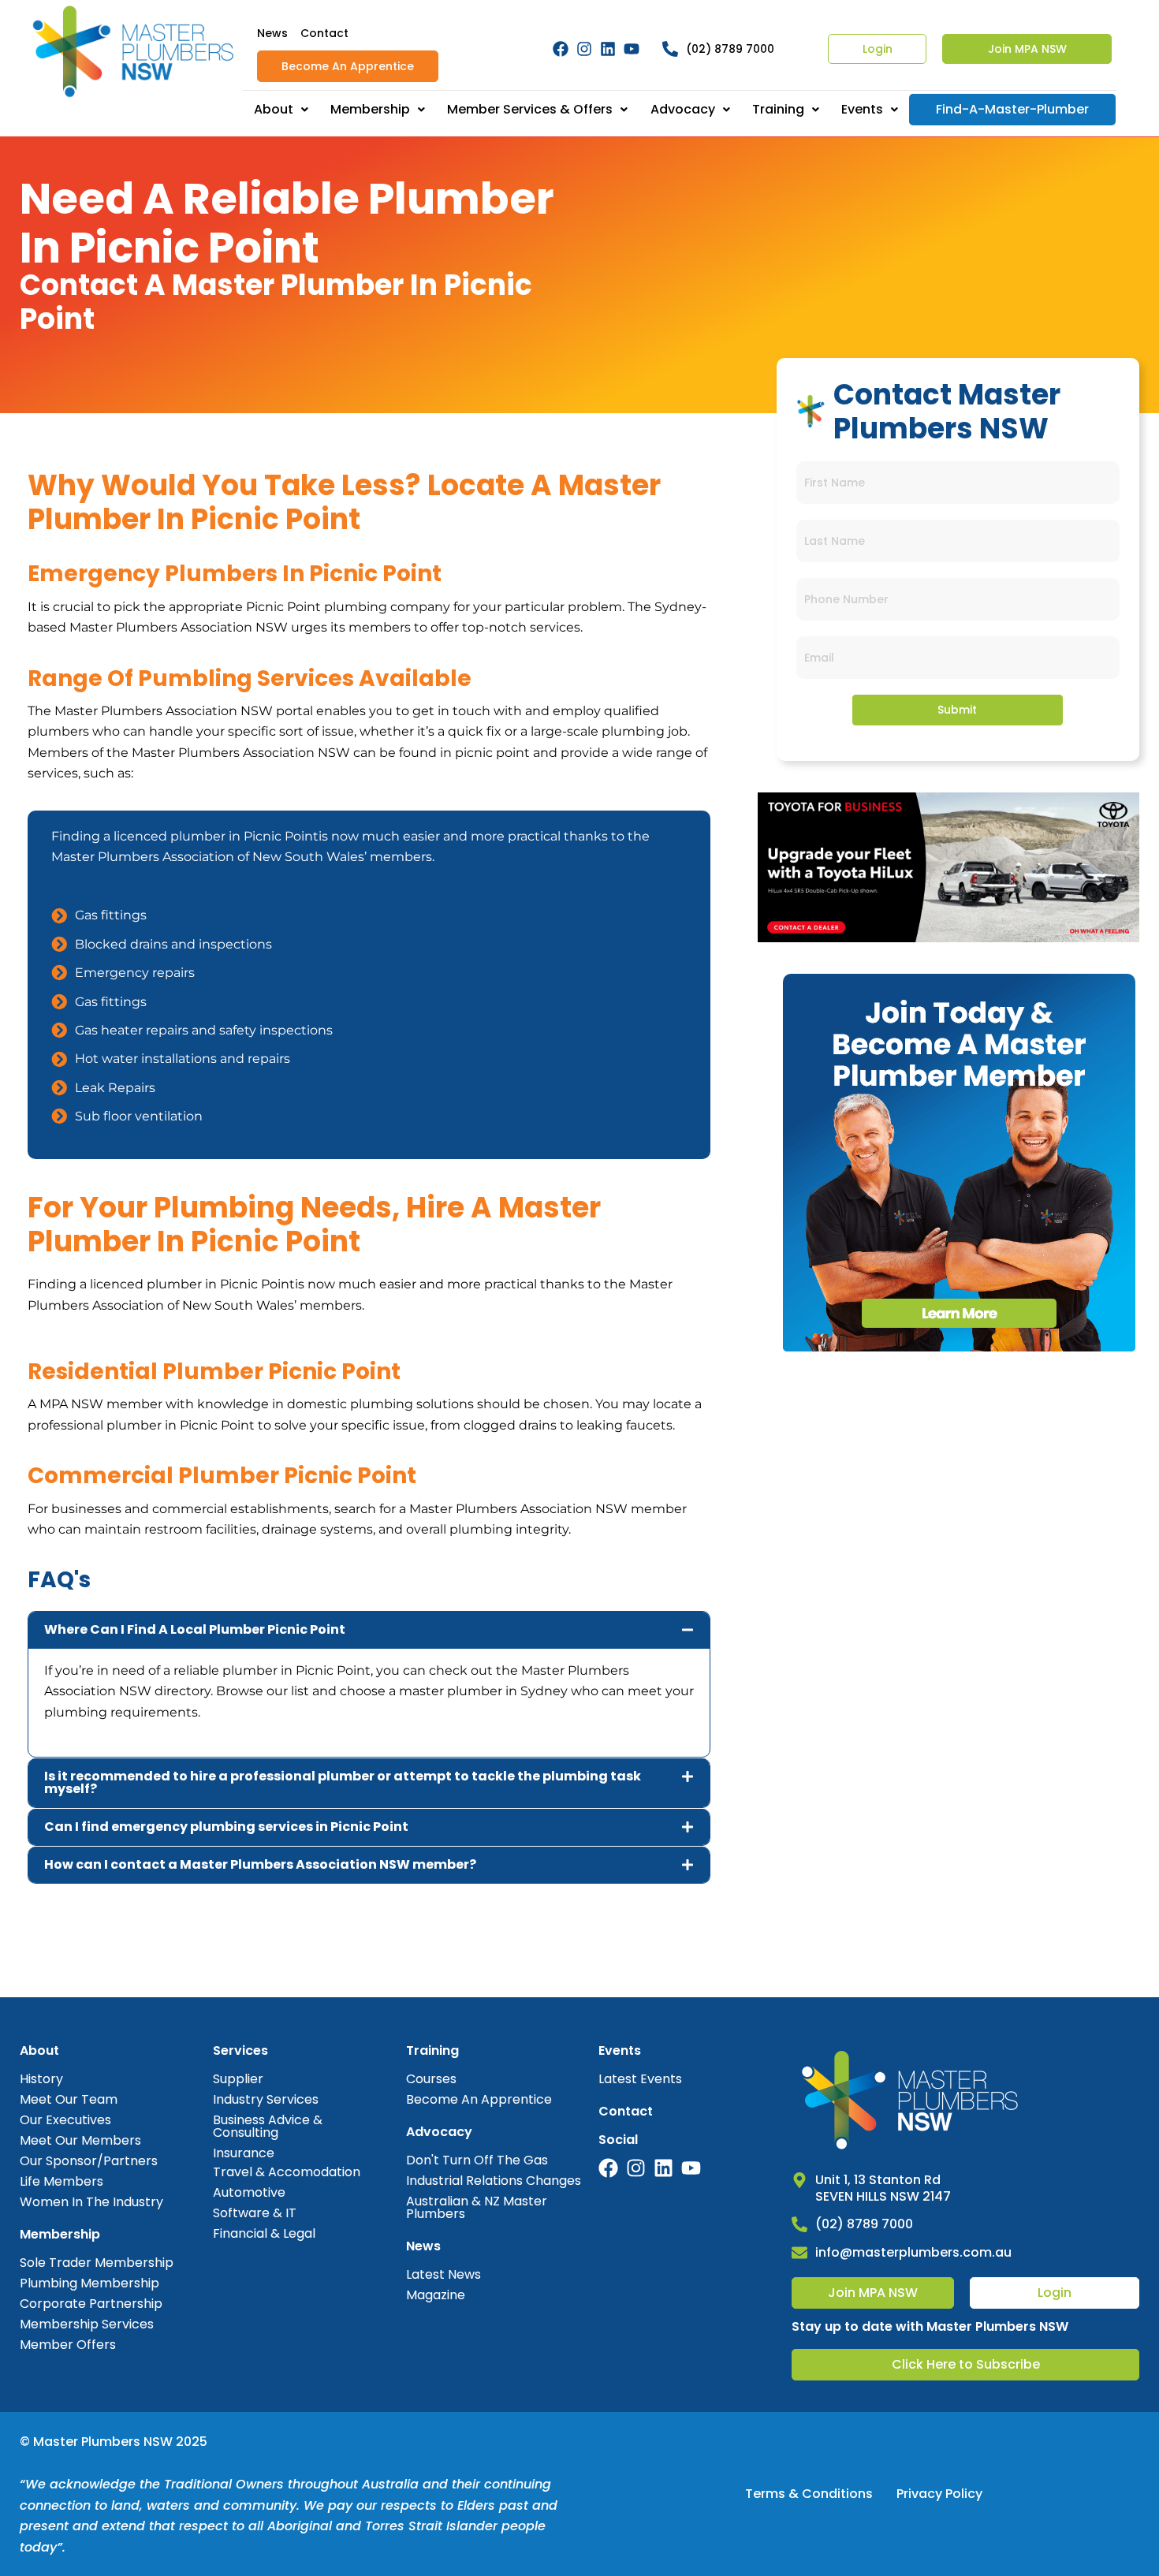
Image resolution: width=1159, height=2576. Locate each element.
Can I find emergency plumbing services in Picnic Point (226, 1827)
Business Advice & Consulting (268, 2126)
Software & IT (255, 2213)
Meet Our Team (69, 2099)
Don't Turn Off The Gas (477, 2160)
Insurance (244, 2153)
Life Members (61, 2181)
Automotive (249, 2192)
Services (240, 2050)
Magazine (436, 2295)
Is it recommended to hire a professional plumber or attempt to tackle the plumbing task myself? (343, 1782)
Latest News (443, 2274)
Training (778, 109)
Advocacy (683, 109)
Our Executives (65, 2120)
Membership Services (87, 2324)
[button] (369, 1630)
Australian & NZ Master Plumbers (477, 2207)
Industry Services (266, 2099)
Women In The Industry (91, 2202)
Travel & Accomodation (287, 2172)
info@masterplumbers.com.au (913, 2252)
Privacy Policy (939, 2494)
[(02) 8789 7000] (799, 2224)
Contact (324, 33)
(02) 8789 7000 (730, 49)
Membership (370, 109)
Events (862, 109)
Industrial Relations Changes (494, 2181)
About (274, 109)
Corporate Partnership (91, 2304)
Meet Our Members (80, 2140)
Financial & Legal (264, 2233)
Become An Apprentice (348, 66)
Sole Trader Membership (97, 2263)
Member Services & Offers (530, 109)
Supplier (238, 2079)
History (41, 2079)
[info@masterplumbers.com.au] (799, 2253)
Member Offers (68, 2345)
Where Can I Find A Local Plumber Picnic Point (195, 1629)
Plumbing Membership (89, 2283)
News (272, 33)
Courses (431, 2079)
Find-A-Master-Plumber (1012, 109)
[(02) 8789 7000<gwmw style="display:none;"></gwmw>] (670, 49)
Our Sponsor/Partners (89, 2161)
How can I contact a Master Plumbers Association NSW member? (260, 1864)
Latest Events (640, 2079)
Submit (957, 710)
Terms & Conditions (809, 2494)
